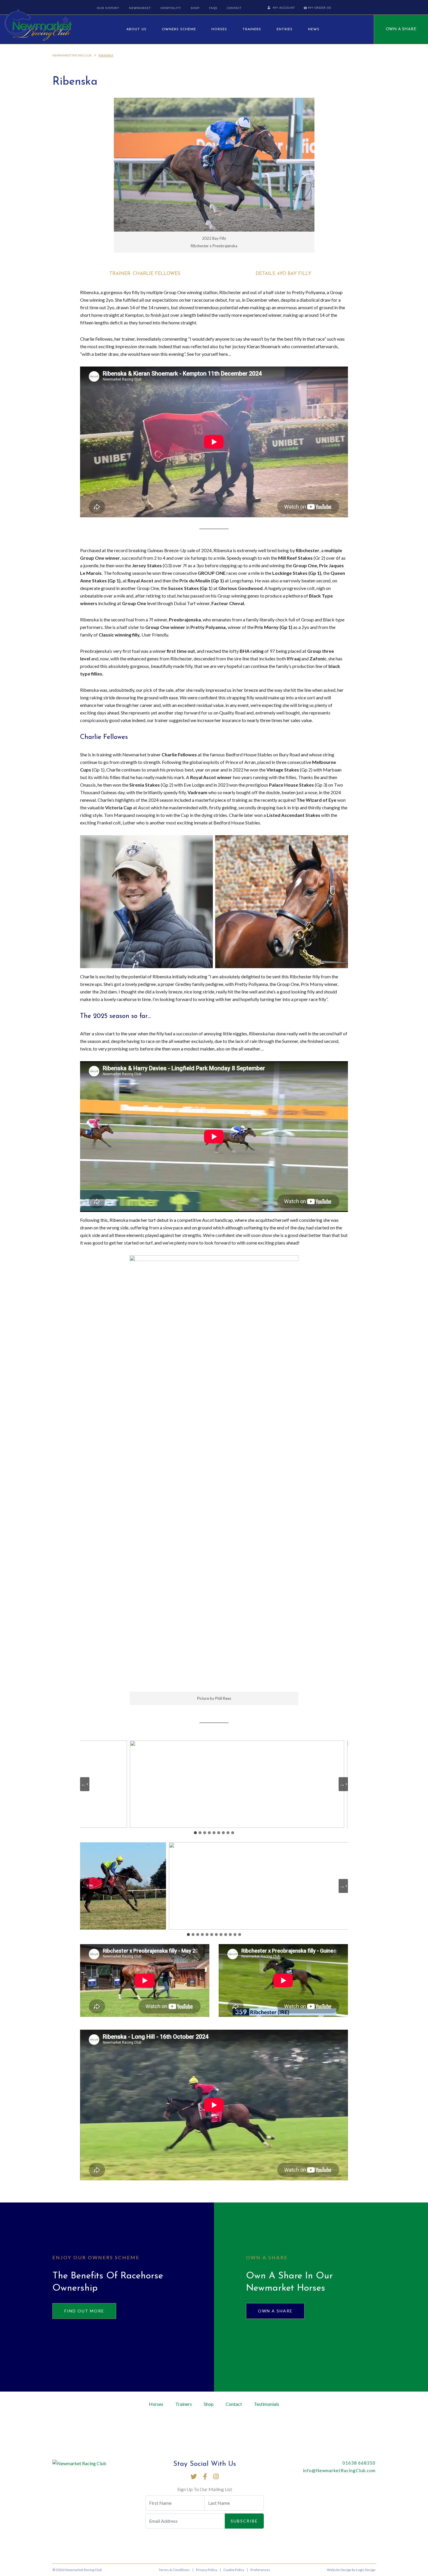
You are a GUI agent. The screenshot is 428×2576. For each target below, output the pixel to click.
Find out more (84, 2311)
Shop (195, 8)
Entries (285, 29)
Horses (219, 29)
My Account (284, 8)
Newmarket (140, 8)
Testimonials (267, 2404)
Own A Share (401, 29)
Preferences (260, 2570)
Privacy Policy (207, 2570)
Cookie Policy (234, 2570)
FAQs (213, 8)
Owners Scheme (179, 29)
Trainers (252, 29)
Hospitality (171, 8)
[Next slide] (343, 1784)
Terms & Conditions (174, 2570)
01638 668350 (359, 2463)
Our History (108, 8)
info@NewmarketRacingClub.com (339, 2470)
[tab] (195, 1833)
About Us (136, 29)
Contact (234, 8)
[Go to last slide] (85, 1784)
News (314, 29)
